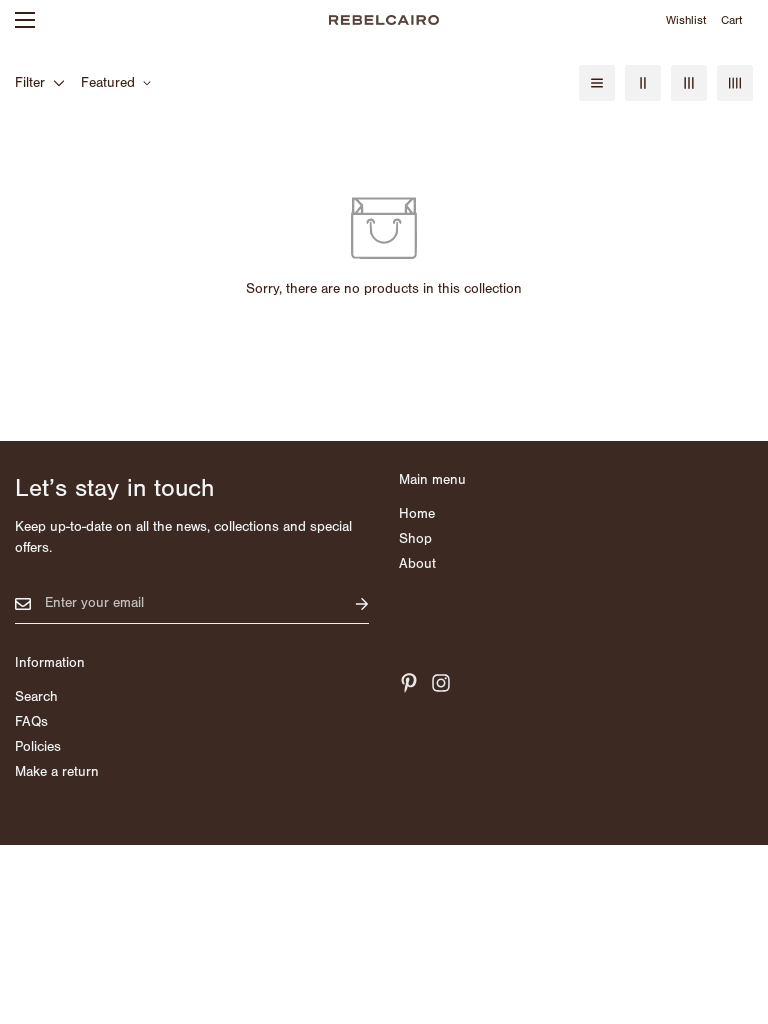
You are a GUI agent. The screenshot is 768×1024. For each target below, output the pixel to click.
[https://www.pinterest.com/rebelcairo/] (409, 683)
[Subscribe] (346, 603)
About (417, 564)
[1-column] (597, 83)
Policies (38, 747)
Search (36, 697)
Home (417, 514)
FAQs (31, 722)
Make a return (57, 772)
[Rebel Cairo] (384, 19)
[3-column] (689, 83)
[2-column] (643, 83)
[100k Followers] (441, 683)
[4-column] (735, 83)
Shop (415, 539)
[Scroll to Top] (729, 915)
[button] (732, 20)
